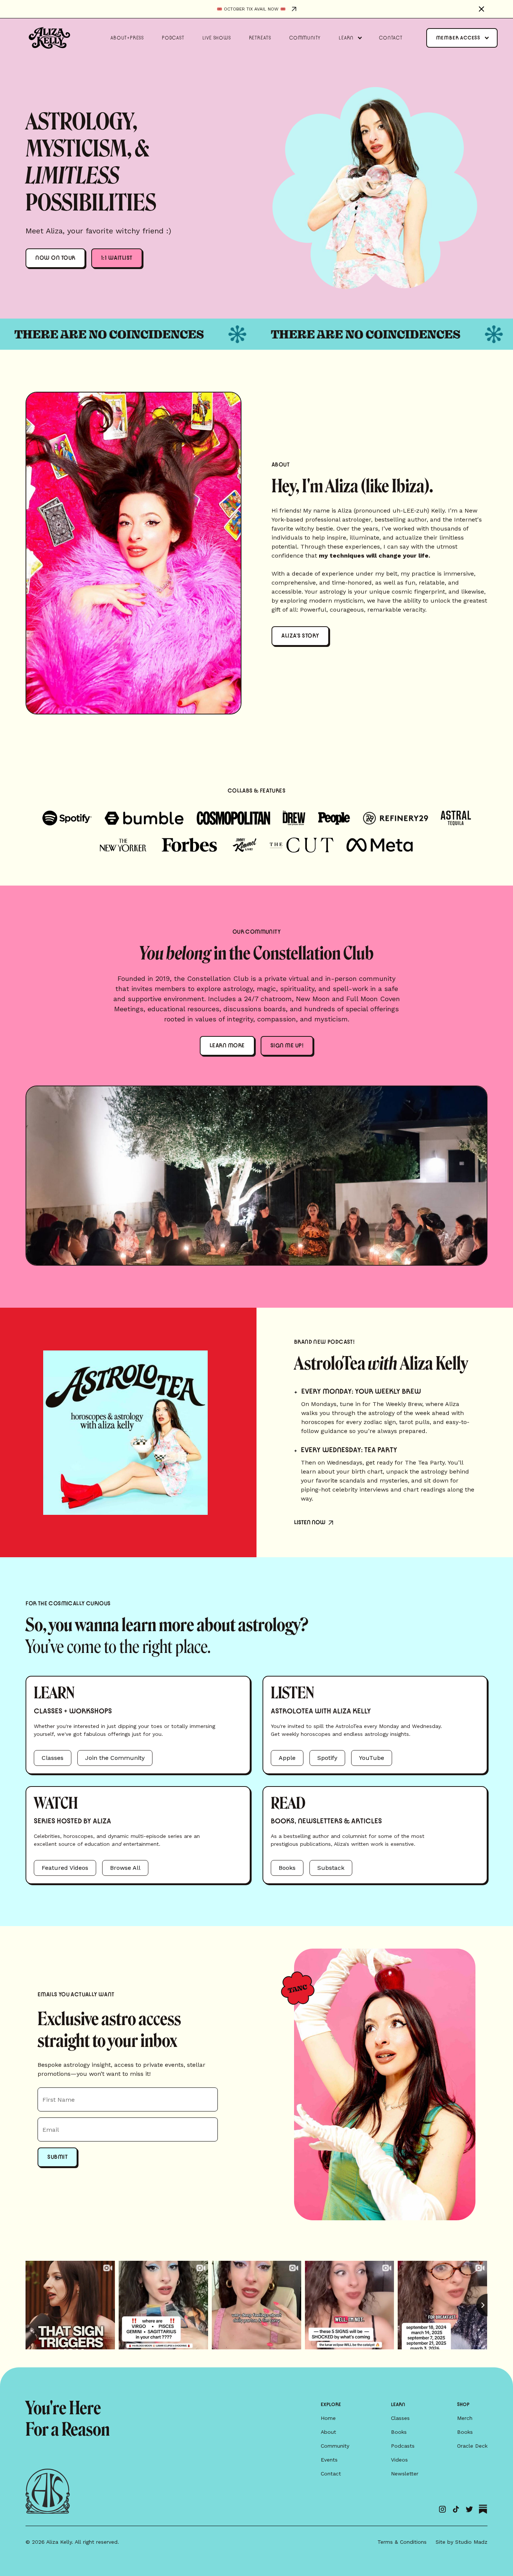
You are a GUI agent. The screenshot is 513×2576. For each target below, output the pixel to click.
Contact (331, 2474)
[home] (49, 38)
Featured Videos (65, 1868)
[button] (350, 38)
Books (287, 1868)
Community (335, 2446)
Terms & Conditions (402, 2542)
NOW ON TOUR (55, 258)
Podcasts (403, 2446)
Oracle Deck (472, 2446)
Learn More (227, 1046)
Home (328, 2418)
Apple (287, 1758)
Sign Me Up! (287, 1046)
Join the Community (115, 1758)
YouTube (372, 1758)
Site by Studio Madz (462, 2542)
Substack (331, 1868)
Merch (465, 2418)
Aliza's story (300, 636)
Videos (399, 2460)
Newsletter (405, 2474)
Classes (53, 1758)
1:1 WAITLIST (117, 258)
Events (329, 2460)
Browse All (125, 1868)
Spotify (327, 1758)
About (328, 2432)
